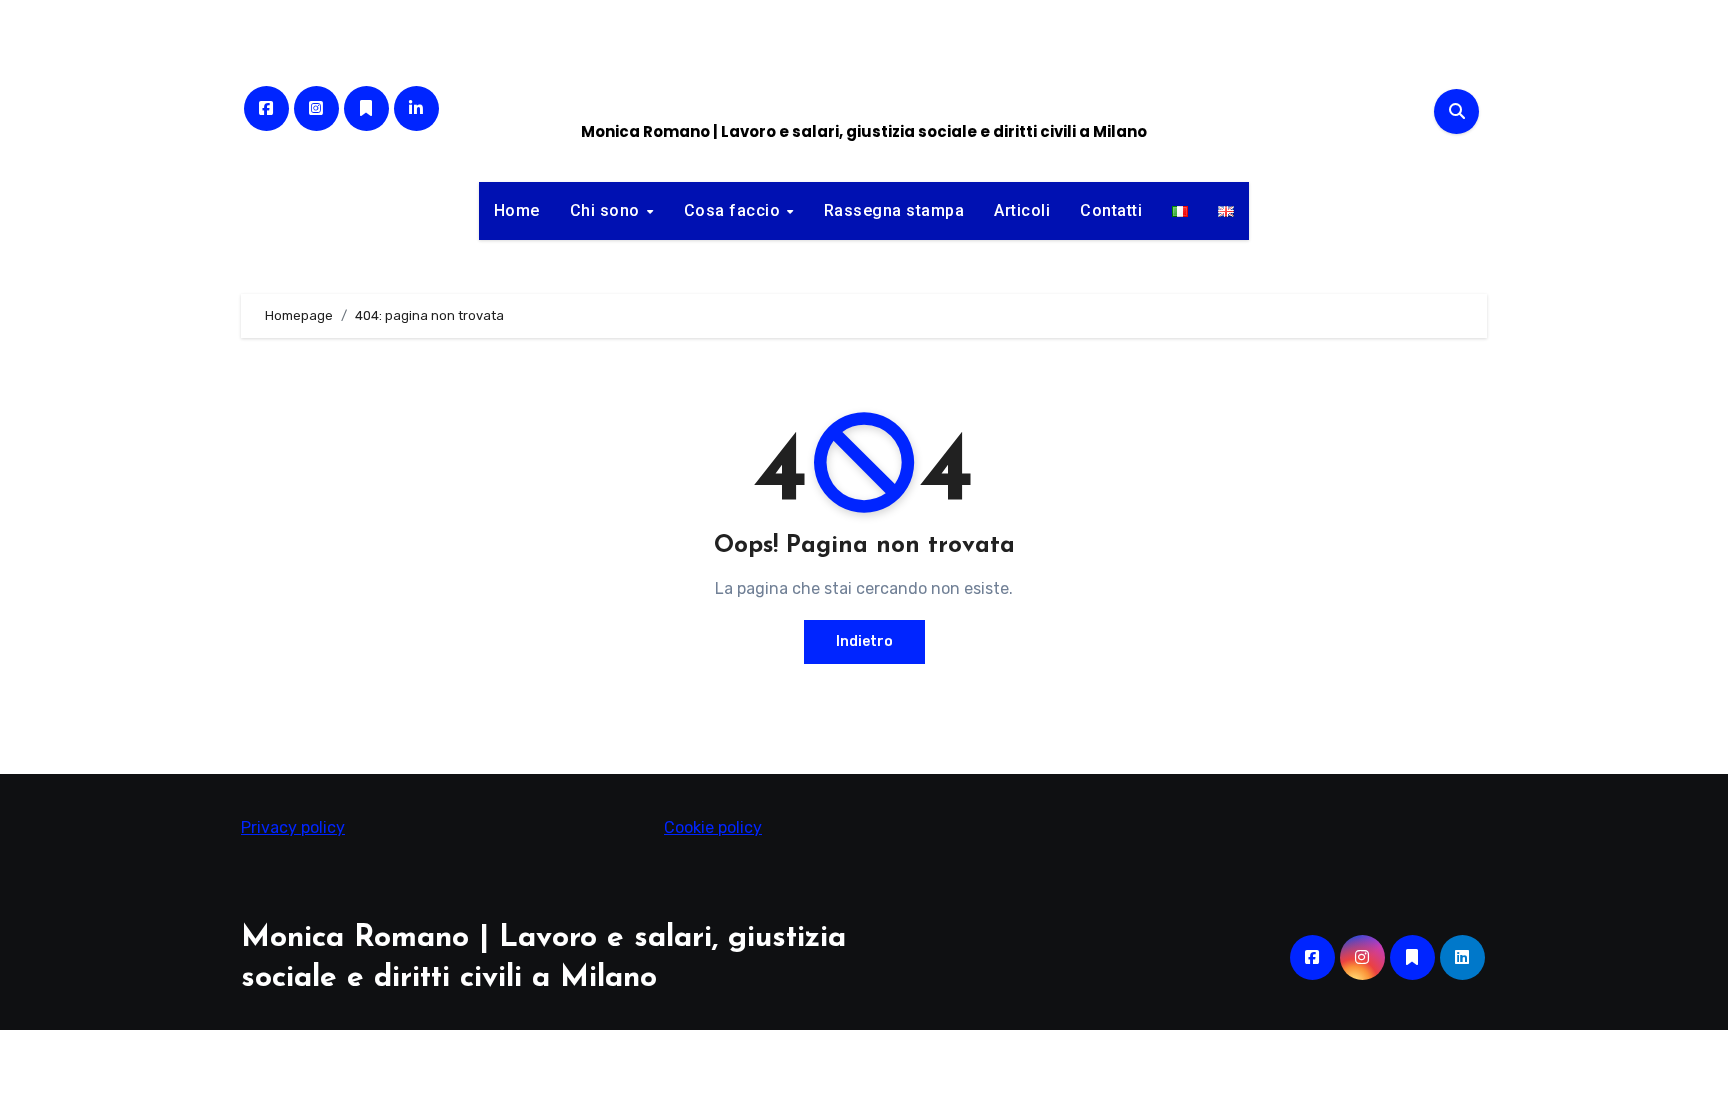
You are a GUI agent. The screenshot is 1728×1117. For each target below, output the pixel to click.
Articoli (1022, 210)
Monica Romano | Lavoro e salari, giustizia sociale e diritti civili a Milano (864, 131)
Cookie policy (713, 827)
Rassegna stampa (894, 210)
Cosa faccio (734, 210)
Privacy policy (293, 827)
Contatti (1111, 210)
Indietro (864, 641)
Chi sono (607, 210)
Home (517, 210)
